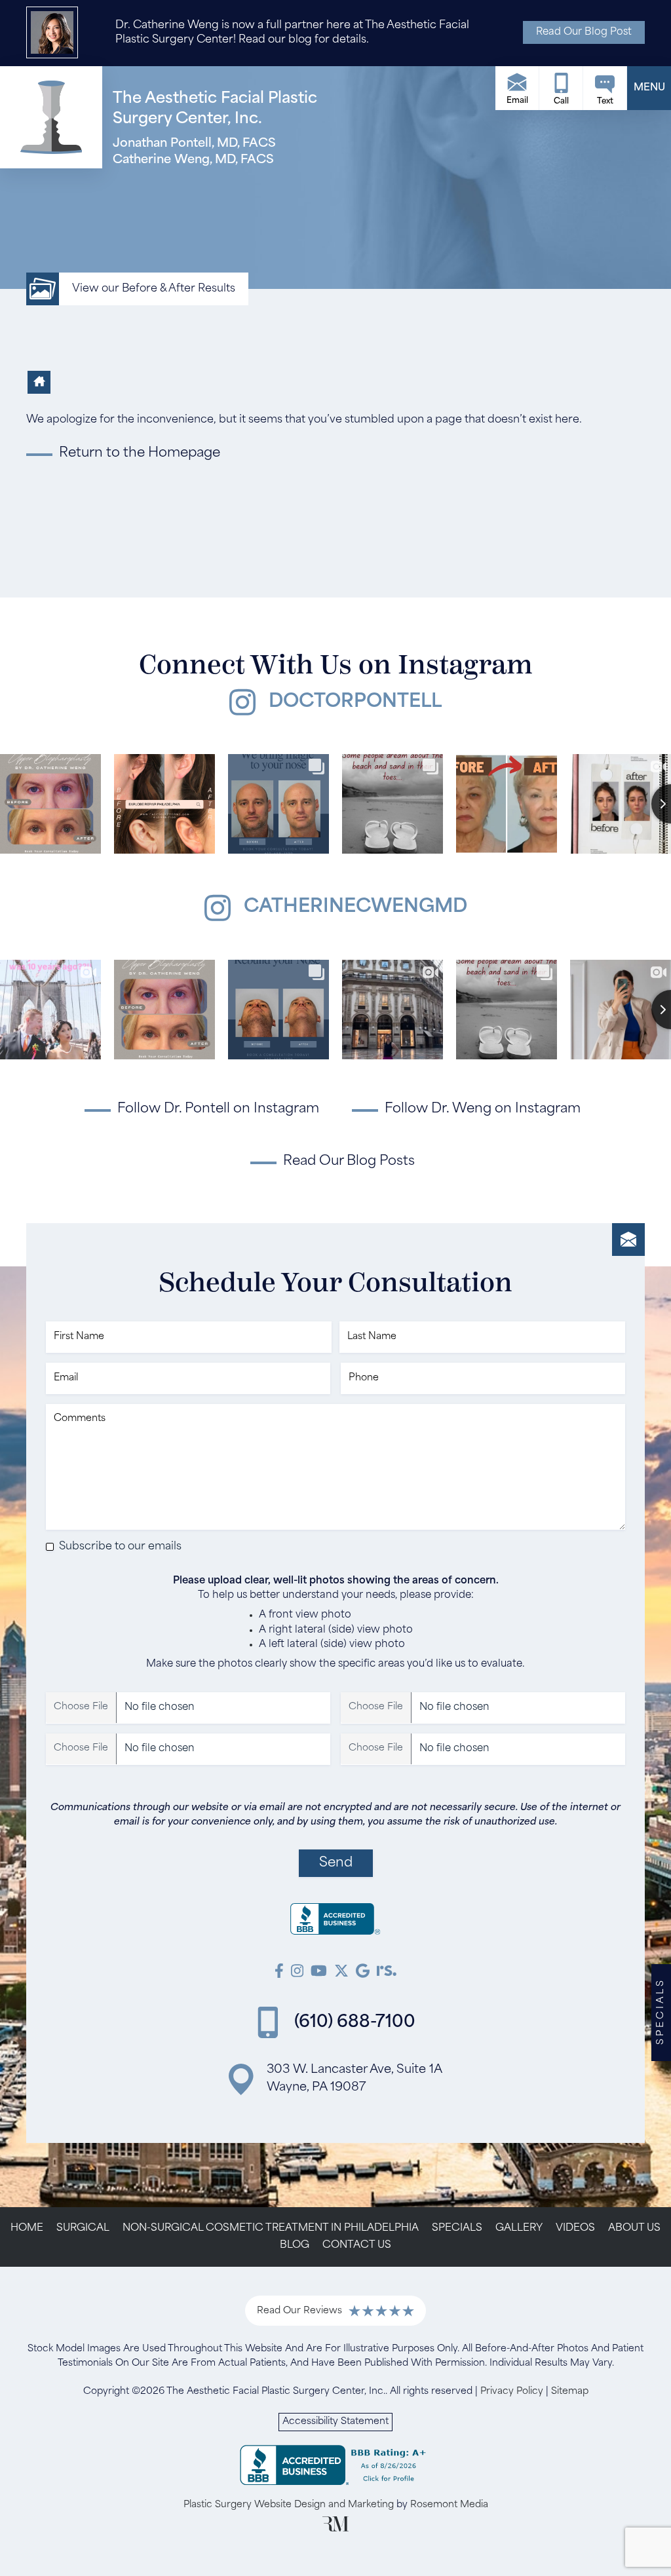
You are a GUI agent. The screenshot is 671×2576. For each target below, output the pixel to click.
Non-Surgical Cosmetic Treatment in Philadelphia (271, 2228)
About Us (634, 2228)
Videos (575, 2228)
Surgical (83, 2228)
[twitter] (341, 1973)
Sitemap (570, 2392)
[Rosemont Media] (335, 2529)
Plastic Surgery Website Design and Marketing (289, 2505)
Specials (457, 2228)
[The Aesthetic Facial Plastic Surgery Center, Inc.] (335, 1922)
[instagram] (297, 1973)
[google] (363, 1973)
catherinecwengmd (355, 907)
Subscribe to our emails (120, 1547)
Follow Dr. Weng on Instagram (483, 1109)
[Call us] (561, 88)
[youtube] (319, 1973)
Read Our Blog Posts (349, 1162)
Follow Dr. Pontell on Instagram (218, 1109)
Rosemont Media (449, 2505)
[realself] (387, 1973)
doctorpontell (355, 702)
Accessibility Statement (335, 2422)
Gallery (519, 2228)
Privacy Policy (512, 2392)
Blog (295, 2245)
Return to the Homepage (140, 453)
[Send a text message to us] (605, 88)
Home (27, 2228)
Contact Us (357, 2245)
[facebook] (279, 1973)
